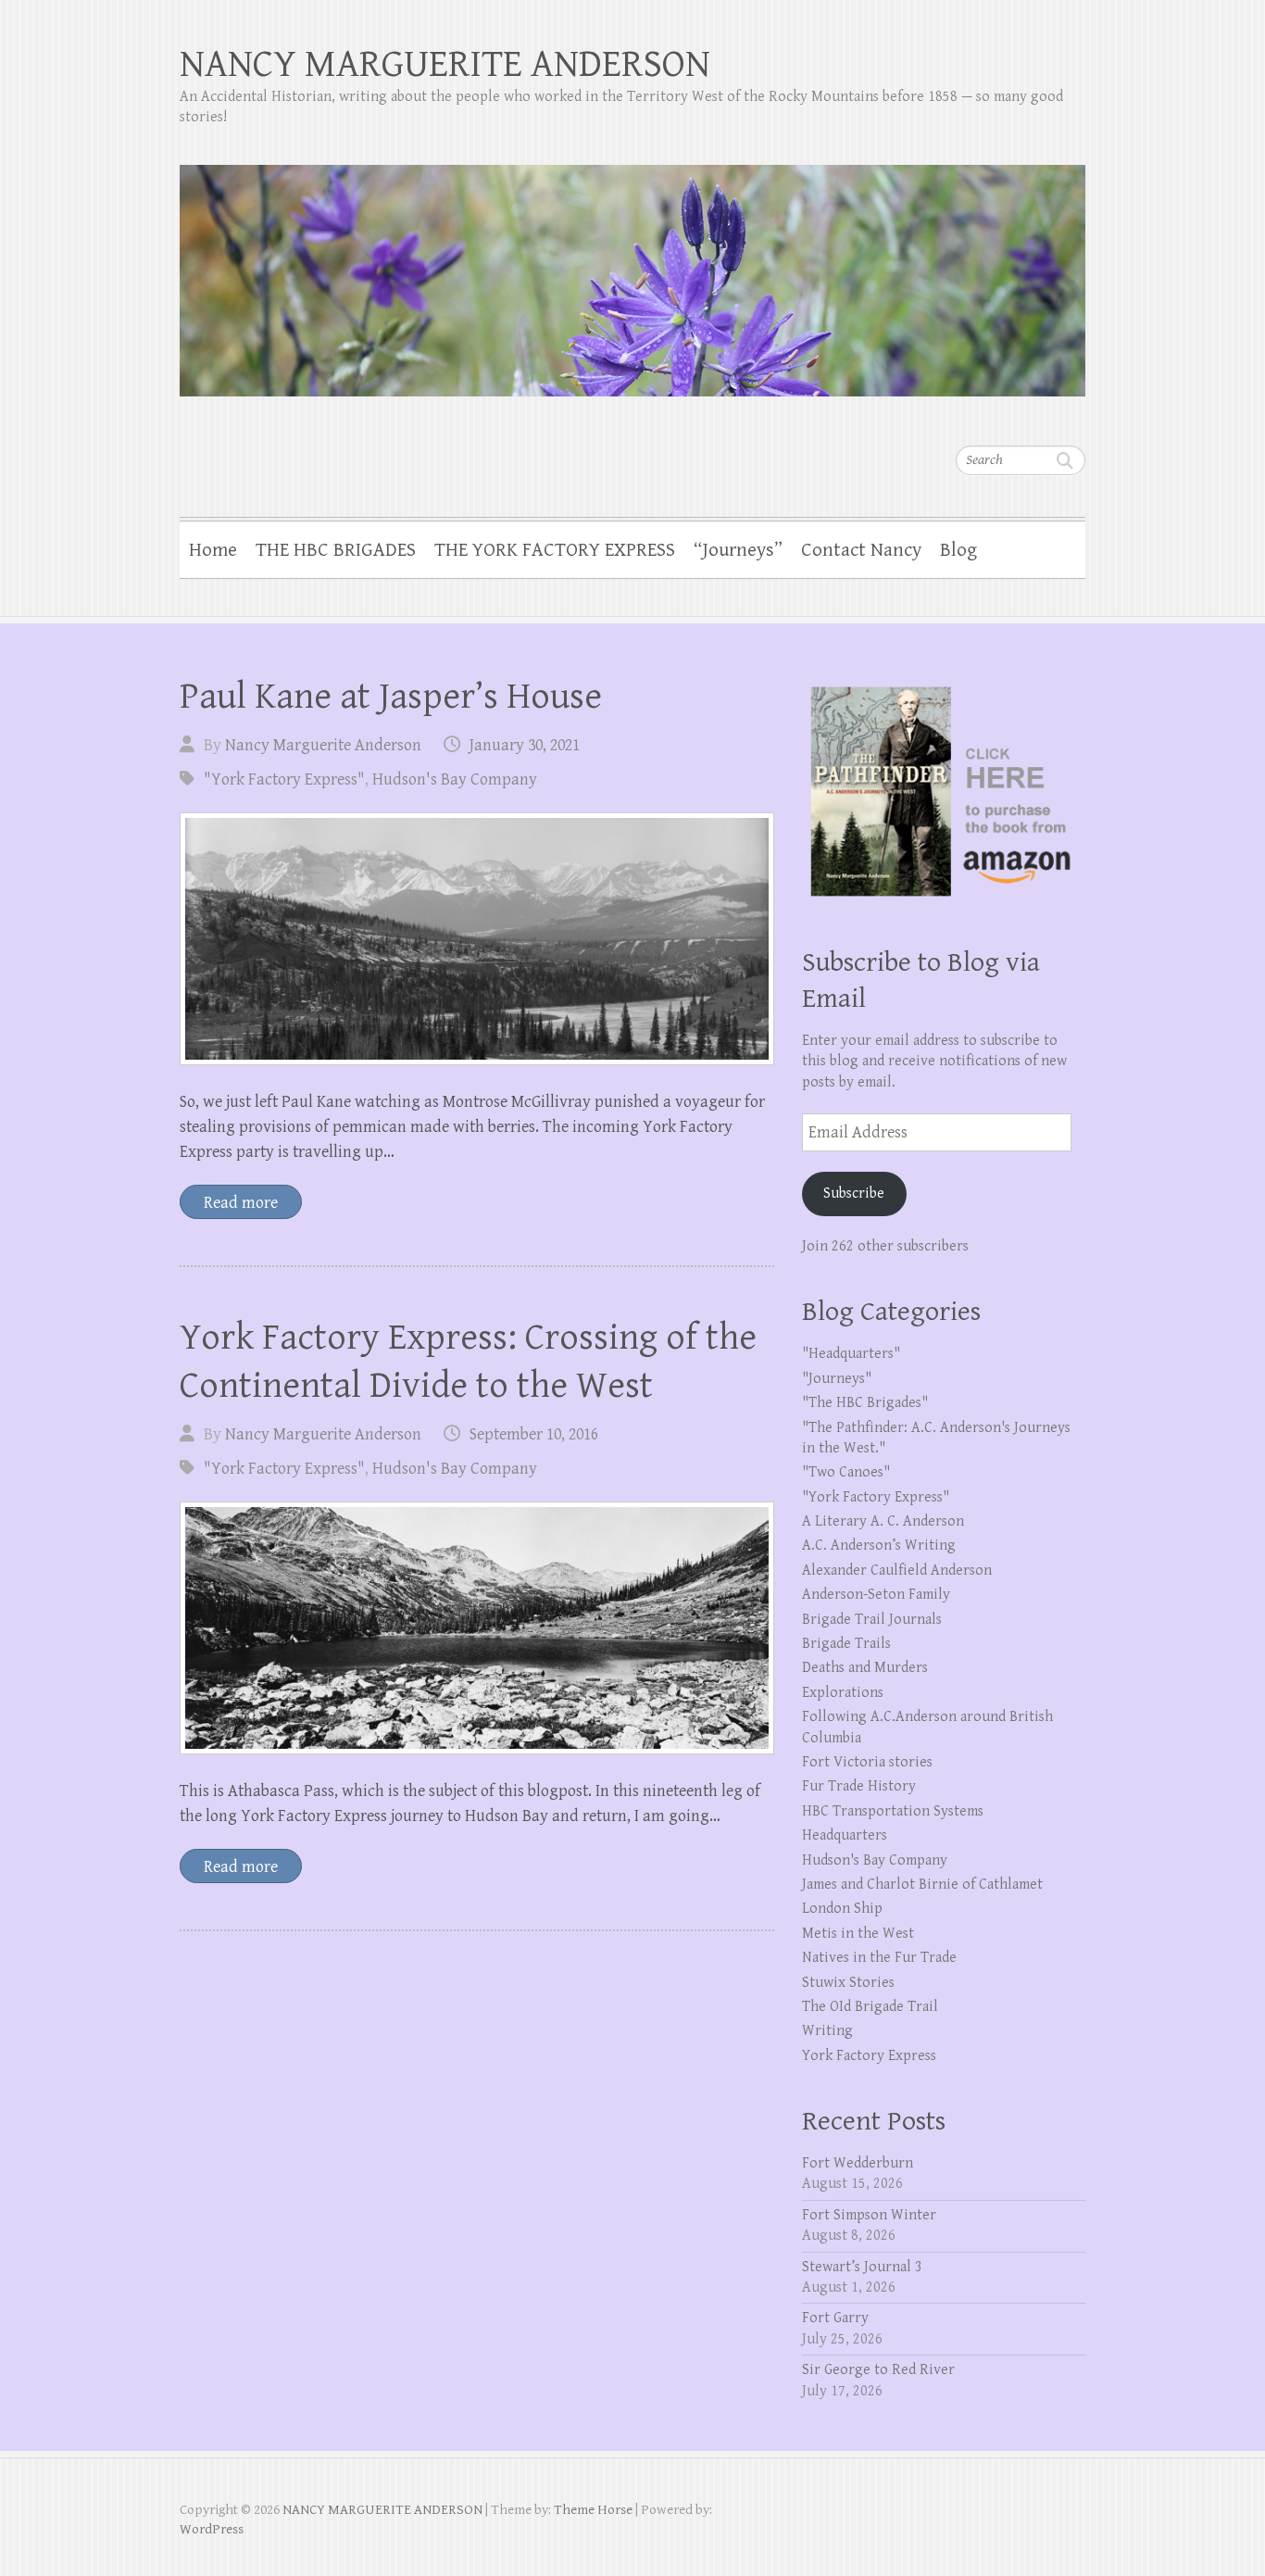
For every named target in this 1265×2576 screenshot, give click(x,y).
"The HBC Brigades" (865, 1403)
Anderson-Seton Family (876, 1595)
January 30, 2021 (525, 745)
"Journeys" (837, 1379)
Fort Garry (835, 2318)
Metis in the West (858, 1934)
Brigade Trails (846, 1644)
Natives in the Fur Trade (879, 1958)
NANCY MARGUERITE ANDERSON (445, 64)
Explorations (843, 1693)
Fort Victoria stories (867, 1762)
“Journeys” (738, 550)
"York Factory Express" (284, 779)
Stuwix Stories (848, 1983)
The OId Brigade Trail (870, 2007)
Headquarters (845, 1835)
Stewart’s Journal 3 (862, 2267)
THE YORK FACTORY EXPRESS (555, 550)
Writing (827, 2031)
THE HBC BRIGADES (336, 550)
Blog (958, 550)
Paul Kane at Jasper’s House (391, 697)
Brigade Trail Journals (872, 1620)
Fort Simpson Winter (869, 2215)
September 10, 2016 (534, 1434)
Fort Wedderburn (858, 2163)
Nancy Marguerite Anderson (323, 745)
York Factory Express (869, 2056)
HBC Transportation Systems (893, 1811)
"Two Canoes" (846, 1472)
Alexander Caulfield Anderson (897, 1571)
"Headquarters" (851, 1354)
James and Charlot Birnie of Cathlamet (922, 1885)
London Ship (842, 1909)
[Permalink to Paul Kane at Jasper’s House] (477, 939)
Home (213, 550)
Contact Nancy (861, 550)
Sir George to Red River (878, 2370)
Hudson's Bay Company (455, 779)
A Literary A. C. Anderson (883, 1521)
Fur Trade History (859, 1786)
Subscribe (854, 1194)
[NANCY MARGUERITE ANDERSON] (632, 269)
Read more (241, 1203)
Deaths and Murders (865, 1668)
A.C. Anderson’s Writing (879, 1546)
